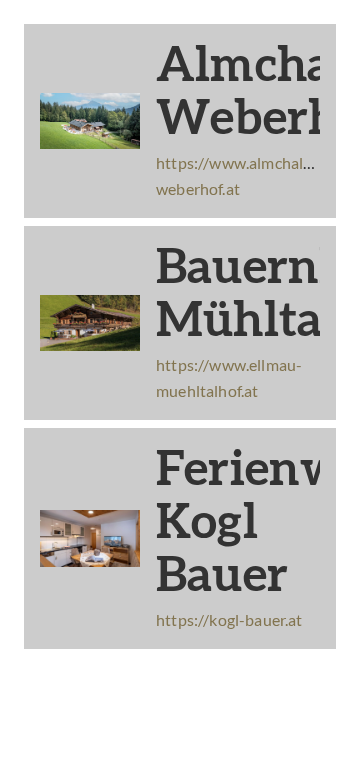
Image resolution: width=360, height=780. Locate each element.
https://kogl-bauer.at (229, 619)
